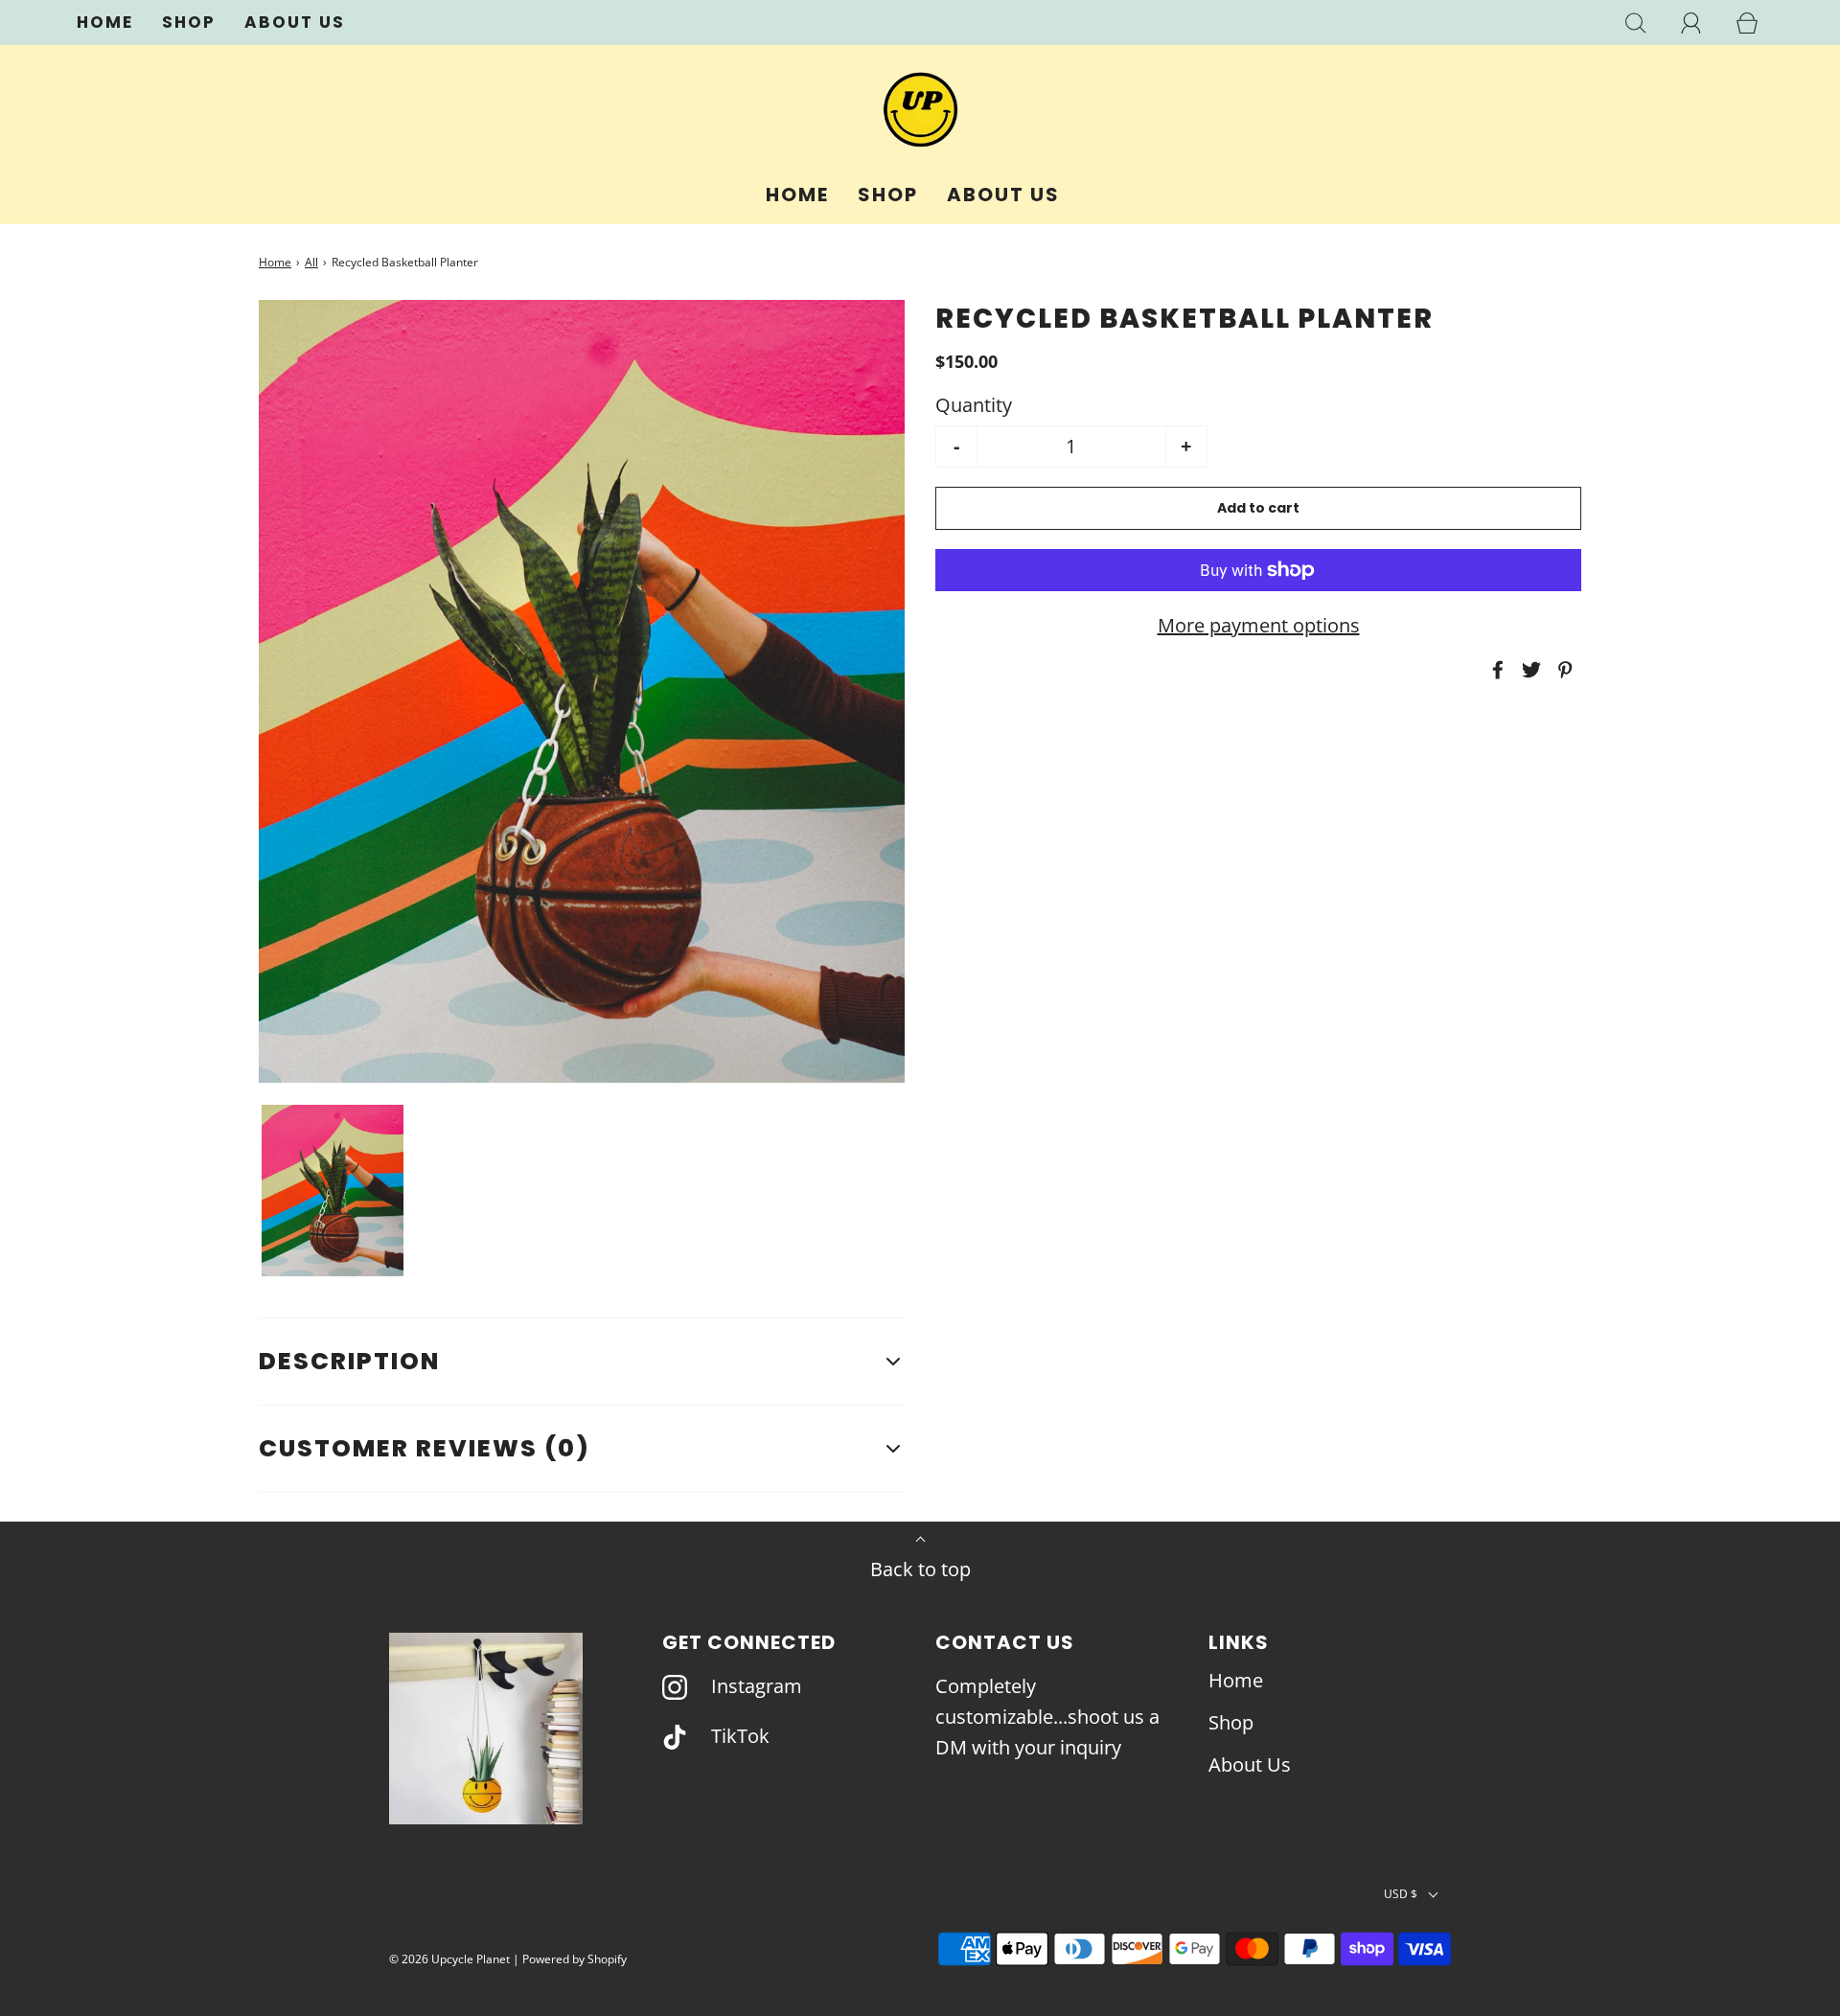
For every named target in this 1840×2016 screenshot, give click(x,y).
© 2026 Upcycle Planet (449, 1959)
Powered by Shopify (575, 1959)
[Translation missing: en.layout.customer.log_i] (1691, 23)
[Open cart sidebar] (1747, 23)
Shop (189, 22)
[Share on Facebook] (1495, 670)
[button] (333, 1191)
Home (105, 22)
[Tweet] (1529, 670)
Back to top (920, 1569)
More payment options (1259, 625)
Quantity (974, 405)
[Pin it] (1562, 670)
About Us (295, 22)
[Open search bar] (1636, 23)
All (311, 262)
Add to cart (1258, 508)
